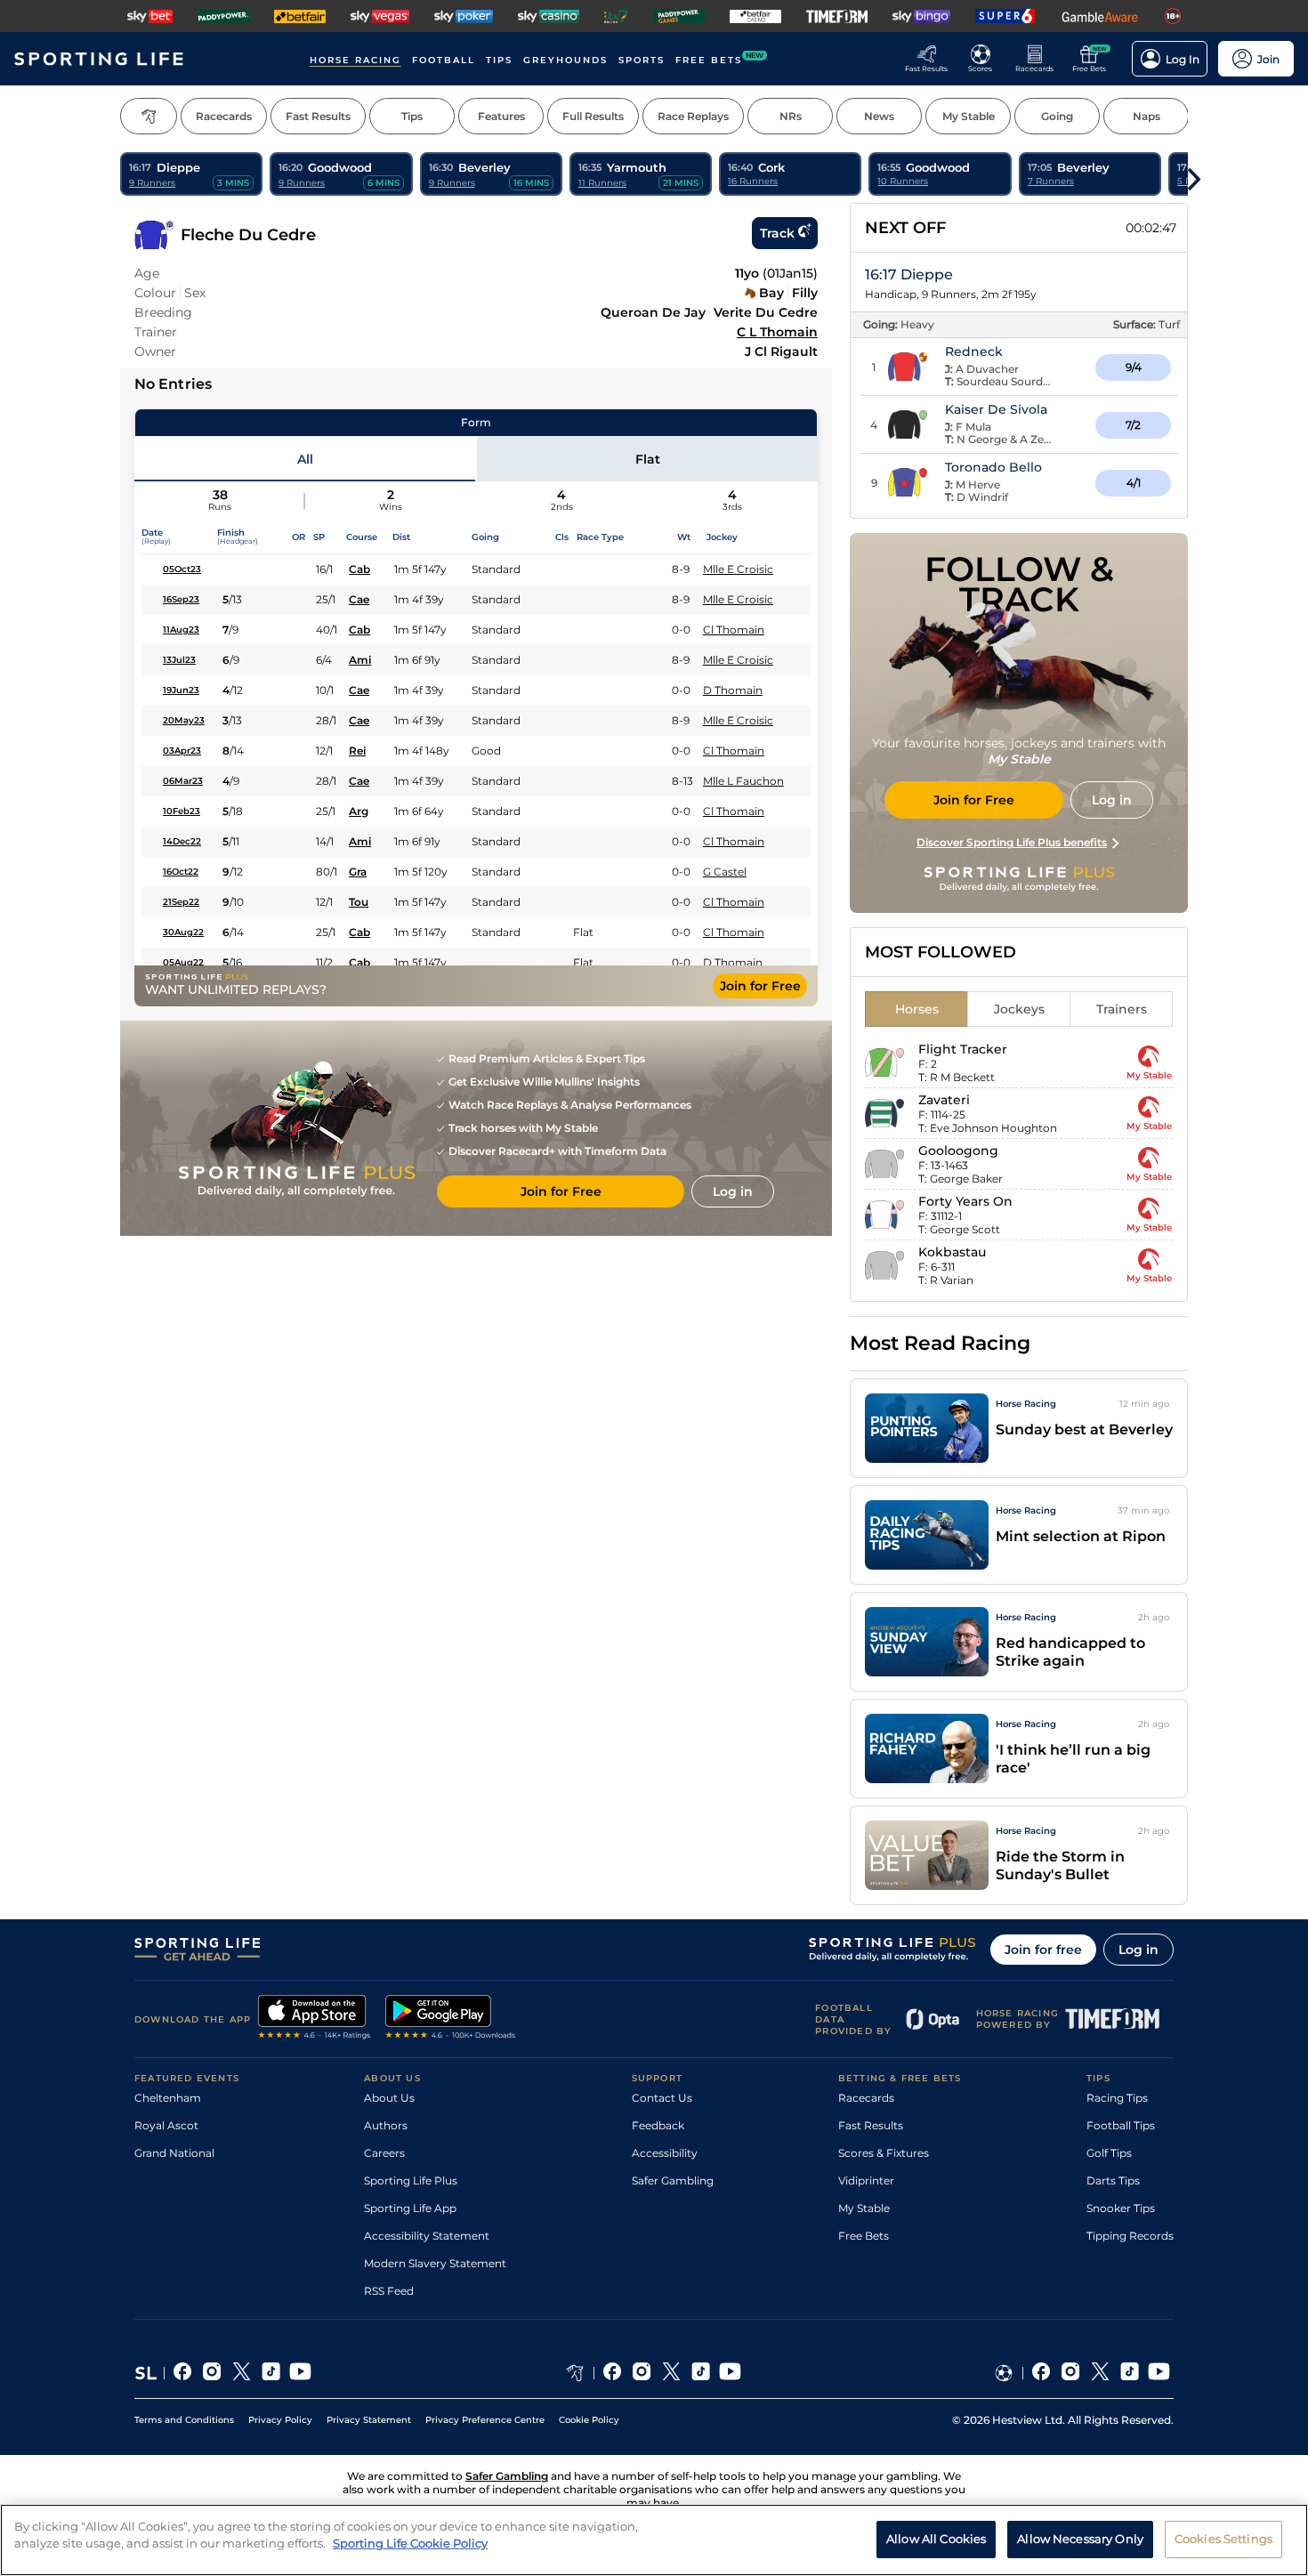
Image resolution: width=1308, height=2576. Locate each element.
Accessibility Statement (427, 2236)
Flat (648, 459)
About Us (389, 2098)
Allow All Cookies (936, 2539)
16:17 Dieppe (909, 275)
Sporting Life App (410, 2208)
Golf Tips (1109, 2153)
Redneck (974, 351)
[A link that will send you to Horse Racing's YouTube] (730, 2373)
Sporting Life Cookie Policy (410, 2543)
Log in (1138, 1950)
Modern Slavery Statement (435, 2263)
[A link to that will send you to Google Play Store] (451, 2019)
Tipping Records (1130, 2236)
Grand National (174, 2153)
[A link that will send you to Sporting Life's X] (242, 2373)
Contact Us (662, 2098)
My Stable (864, 2208)
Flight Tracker (963, 1049)
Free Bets (864, 2236)
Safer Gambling (673, 2180)
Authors (386, 2125)
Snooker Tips (1121, 2208)
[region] (654, 2540)
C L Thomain (777, 332)
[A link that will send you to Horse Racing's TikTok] (701, 2373)
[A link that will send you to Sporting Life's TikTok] (271, 2373)
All (305, 459)
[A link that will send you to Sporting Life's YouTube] (300, 2373)
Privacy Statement (369, 2420)
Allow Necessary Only (1080, 2539)
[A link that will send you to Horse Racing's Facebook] (613, 2373)
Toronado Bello (993, 467)
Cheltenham (168, 2098)
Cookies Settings (1223, 2539)
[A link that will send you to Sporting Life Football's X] (1100, 2373)
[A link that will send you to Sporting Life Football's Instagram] (1071, 2373)
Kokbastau (952, 1252)
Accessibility (665, 2153)
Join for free (1043, 1950)
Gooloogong (958, 1151)
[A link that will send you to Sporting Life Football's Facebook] (1042, 2373)
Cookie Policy (589, 2420)
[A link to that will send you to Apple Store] (315, 2019)
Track (777, 233)
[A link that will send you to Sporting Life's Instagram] (212, 2373)
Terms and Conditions (184, 2420)
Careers (384, 2153)
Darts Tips (1113, 2180)
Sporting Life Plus (411, 2180)
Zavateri (944, 1100)
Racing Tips (1117, 2098)
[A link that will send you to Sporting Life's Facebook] (183, 2373)
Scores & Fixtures (884, 2153)
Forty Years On (965, 1201)
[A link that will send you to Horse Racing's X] (671, 2373)
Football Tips (1121, 2125)
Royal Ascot (166, 2125)
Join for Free (760, 986)
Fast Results (871, 2125)
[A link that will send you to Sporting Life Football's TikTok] (1130, 2373)
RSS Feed (389, 2291)
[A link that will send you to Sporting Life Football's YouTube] (1159, 2373)
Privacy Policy (280, 2420)
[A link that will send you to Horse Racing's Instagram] (642, 2373)
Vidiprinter (866, 2180)
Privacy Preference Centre (485, 2420)
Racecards (866, 2098)
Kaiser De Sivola (996, 409)
